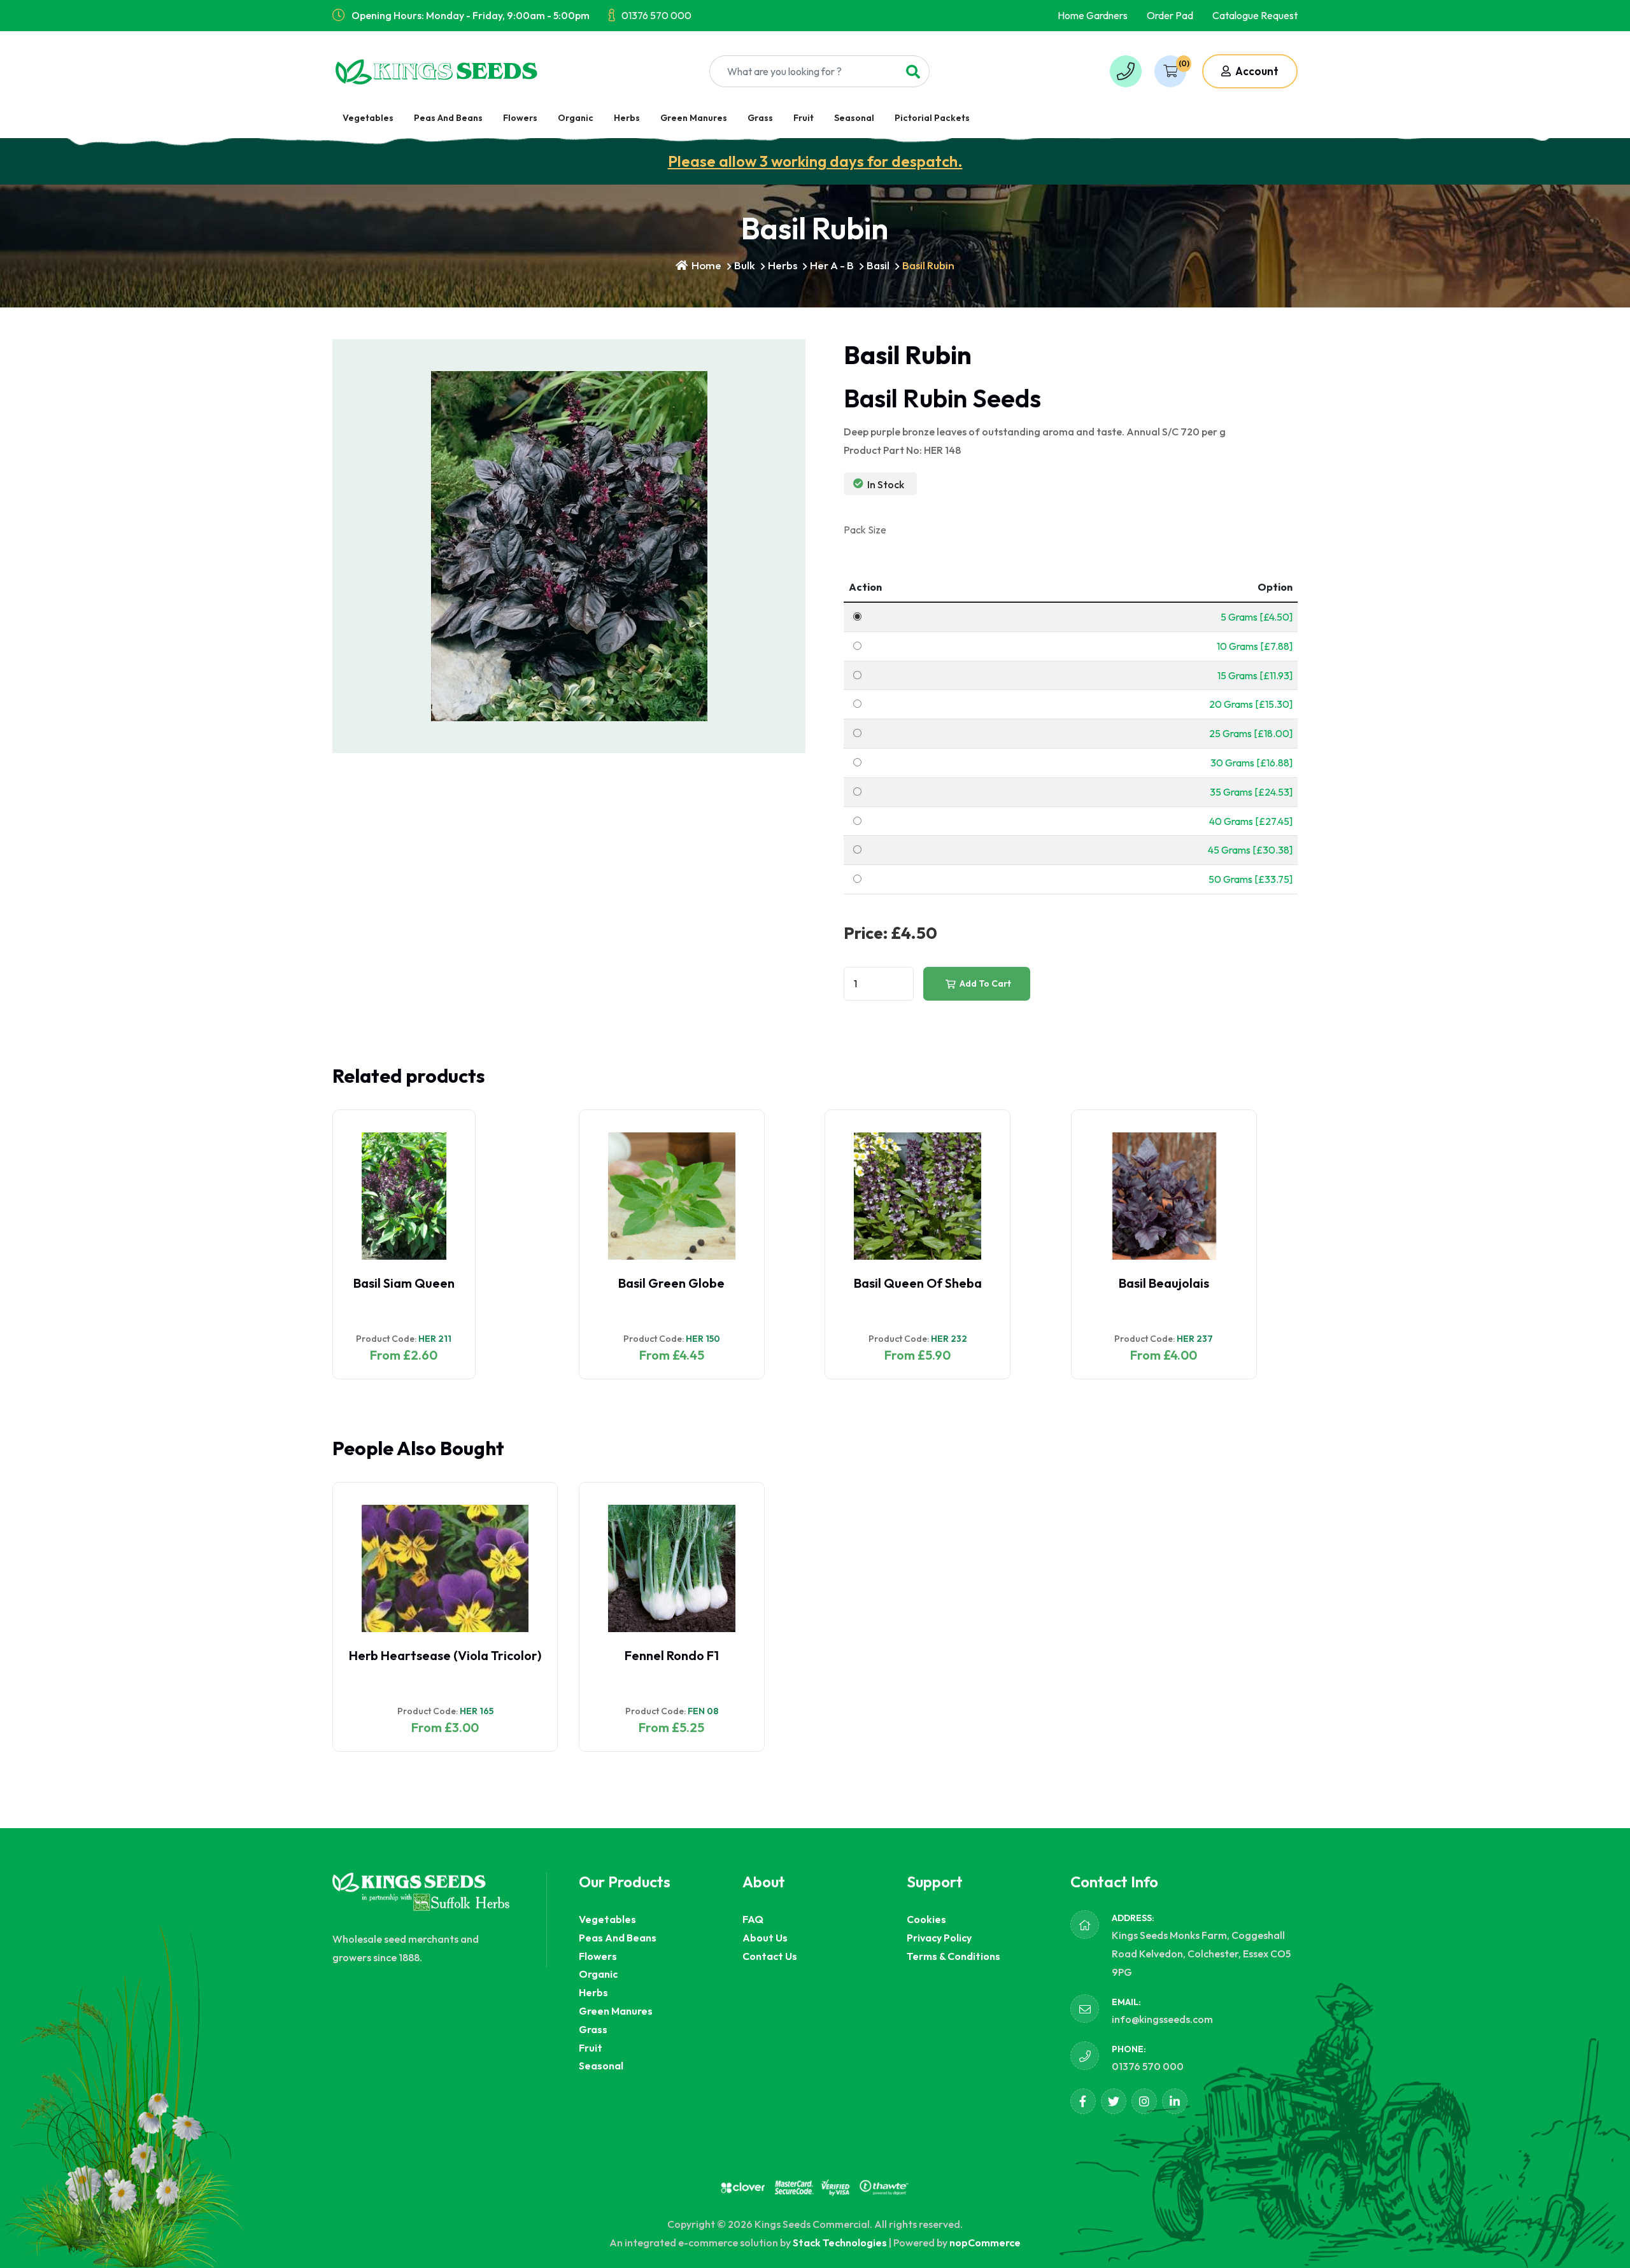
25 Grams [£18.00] (1251, 733)
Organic (576, 118)
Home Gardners (1093, 15)
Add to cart (984, 983)
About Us (765, 1938)
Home (705, 265)
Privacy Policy (939, 1938)
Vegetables (368, 118)
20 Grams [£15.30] (1251, 704)
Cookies (926, 1919)
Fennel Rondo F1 (672, 1655)
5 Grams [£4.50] (1257, 617)
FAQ (753, 1919)
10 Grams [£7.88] (1255, 646)
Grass (760, 118)
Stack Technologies (840, 2243)
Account (1256, 71)
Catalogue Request (1255, 15)
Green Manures (694, 118)
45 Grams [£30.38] (1250, 850)
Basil (878, 265)
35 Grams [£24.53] (1251, 792)
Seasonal (854, 118)
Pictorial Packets (932, 118)
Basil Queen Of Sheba (671, 1283)
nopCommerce (985, 2243)
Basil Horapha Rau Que (1164, 1283)
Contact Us (770, 1956)
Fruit (804, 118)
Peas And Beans (448, 118)
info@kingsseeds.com (1162, 2019)
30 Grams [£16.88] (1251, 763)
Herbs (627, 118)
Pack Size (865, 530)
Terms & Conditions (953, 1956)
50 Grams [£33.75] (1251, 879)
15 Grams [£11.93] (1255, 675)
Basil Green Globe (426, 1283)
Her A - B (832, 265)
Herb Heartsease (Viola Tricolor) (445, 1655)
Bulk (745, 265)
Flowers (520, 118)
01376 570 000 (656, 15)
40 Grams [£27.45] (1251, 821)
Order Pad (1170, 15)
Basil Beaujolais (918, 1283)
